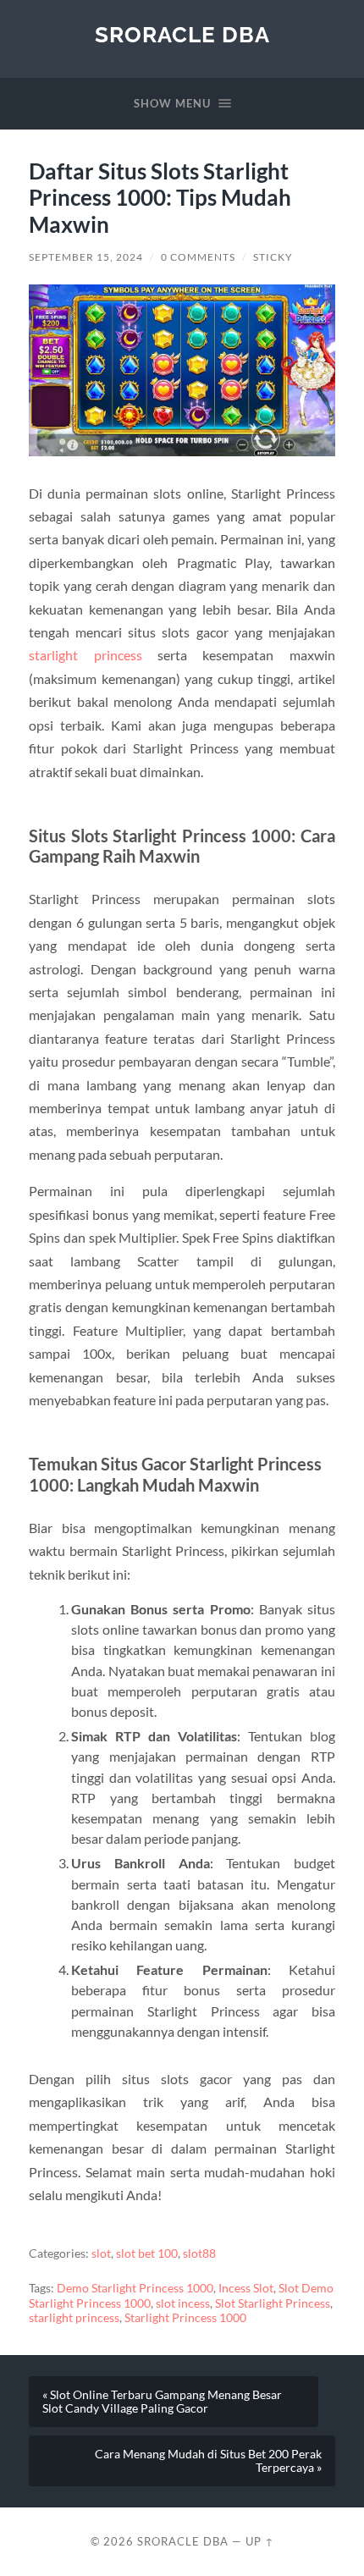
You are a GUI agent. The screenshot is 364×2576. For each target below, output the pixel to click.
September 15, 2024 (86, 257)
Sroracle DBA (182, 34)
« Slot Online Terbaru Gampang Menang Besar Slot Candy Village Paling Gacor (162, 2402)
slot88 (199, 2253)
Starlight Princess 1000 (185, 2318)
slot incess (183, 2303)
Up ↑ (260, 2541)
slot (101, 2253)
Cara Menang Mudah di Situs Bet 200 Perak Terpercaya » (208, 2461)
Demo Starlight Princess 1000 (135, 2288)
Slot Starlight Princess (273, 2303)
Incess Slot (246, 2288)
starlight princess (85, 655)
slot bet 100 (147, 2253)
